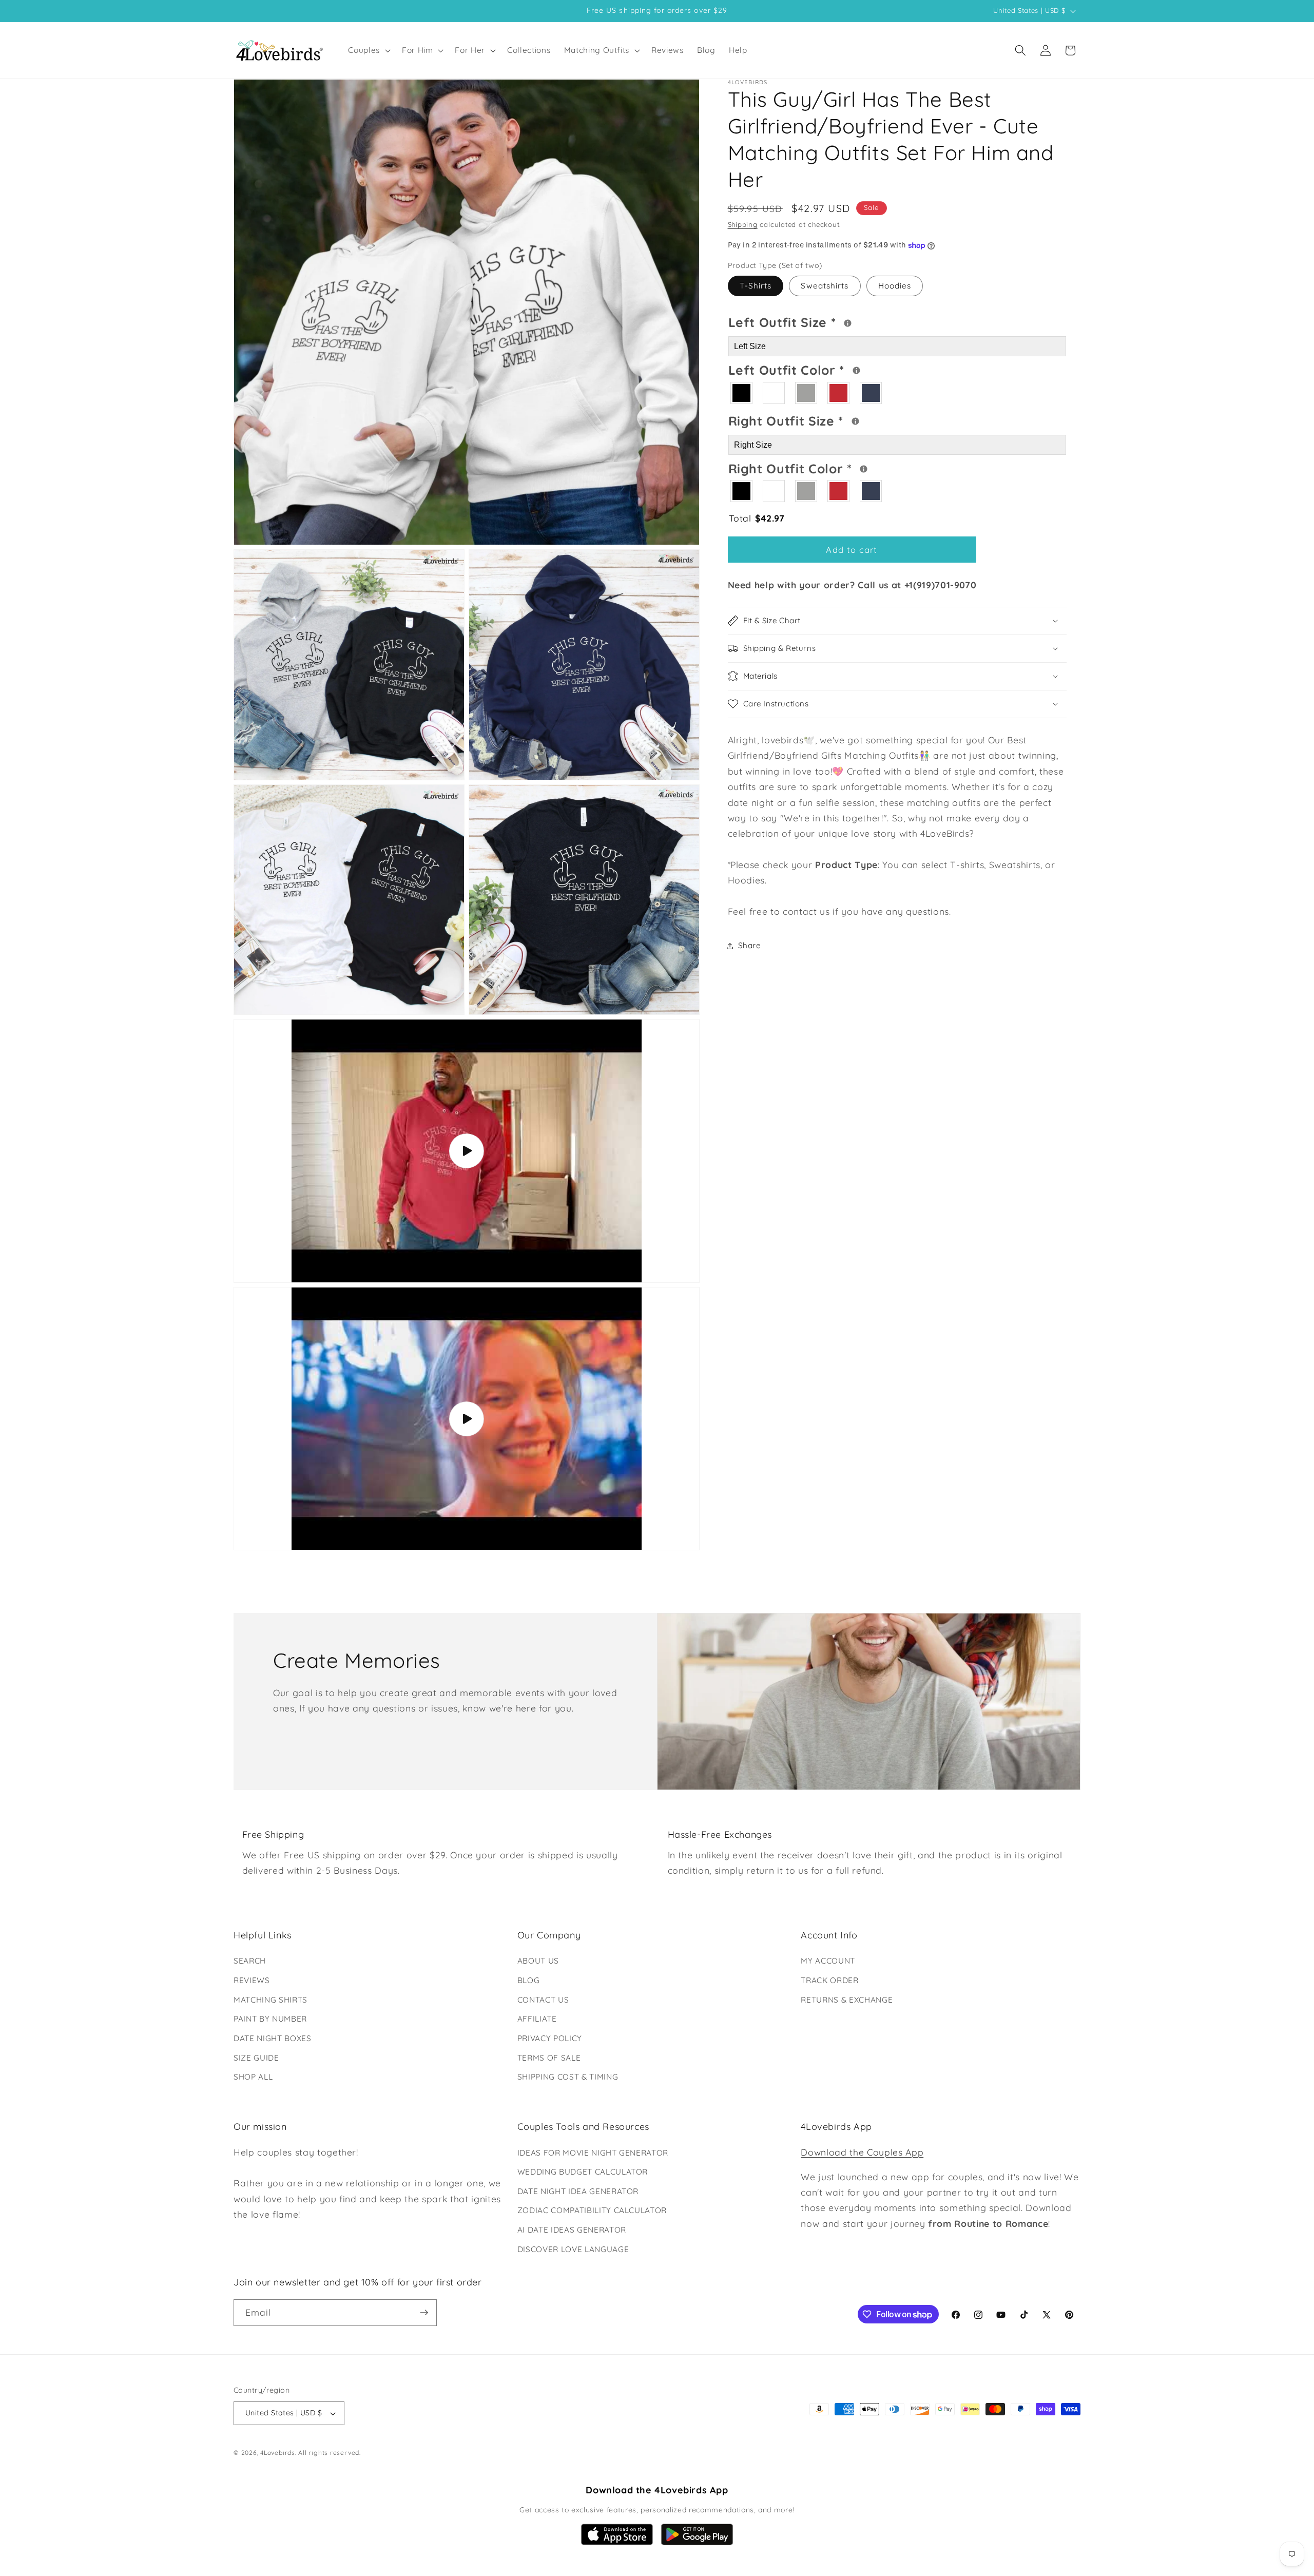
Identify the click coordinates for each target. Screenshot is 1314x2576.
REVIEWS (252, 1980)
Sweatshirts (825, 286)
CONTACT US (543, 2000)
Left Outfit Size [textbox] (823, 321)
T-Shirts (756, 286)
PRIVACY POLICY (550, 2038)
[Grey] (807, 393)
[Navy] (871, 393)
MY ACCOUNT (828, 1961)
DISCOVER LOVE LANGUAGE (573, 2249)
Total (757, 518)
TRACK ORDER (829, 1980)
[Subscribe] (424, 2313)
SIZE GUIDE (256, 2058)
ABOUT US (538, 1961)
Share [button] (750, 945)
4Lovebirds (278, 2453)
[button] (368, 50)
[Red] (839, 393)
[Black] (742, 393)
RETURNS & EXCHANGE (847, 2000)
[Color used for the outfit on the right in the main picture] (864, 469)
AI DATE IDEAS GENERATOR (572, 2230)
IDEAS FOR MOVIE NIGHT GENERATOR (593, 2153)
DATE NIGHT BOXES (273, 2038)
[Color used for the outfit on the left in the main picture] (856, 371)
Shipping (743, 224)
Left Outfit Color (828, 369)
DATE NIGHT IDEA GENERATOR (578, 2191)
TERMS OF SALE (549, 2058)
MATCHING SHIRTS (270, 2000)
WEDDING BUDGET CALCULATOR (583, 2172)
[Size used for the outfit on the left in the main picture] (848, 323)
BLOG (529, 1980)
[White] (774, 393)
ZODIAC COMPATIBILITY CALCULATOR (592, 2210)
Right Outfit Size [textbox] (825, 419)
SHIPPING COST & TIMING (568, 2077)
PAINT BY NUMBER (270, 2019)
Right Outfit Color (829, 467)
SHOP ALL (253, 2077)
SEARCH (250, 1961)
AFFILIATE (537, 2019)
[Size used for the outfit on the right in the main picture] (855, 421)
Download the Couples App (862, 2152)
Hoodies (895, 286)
